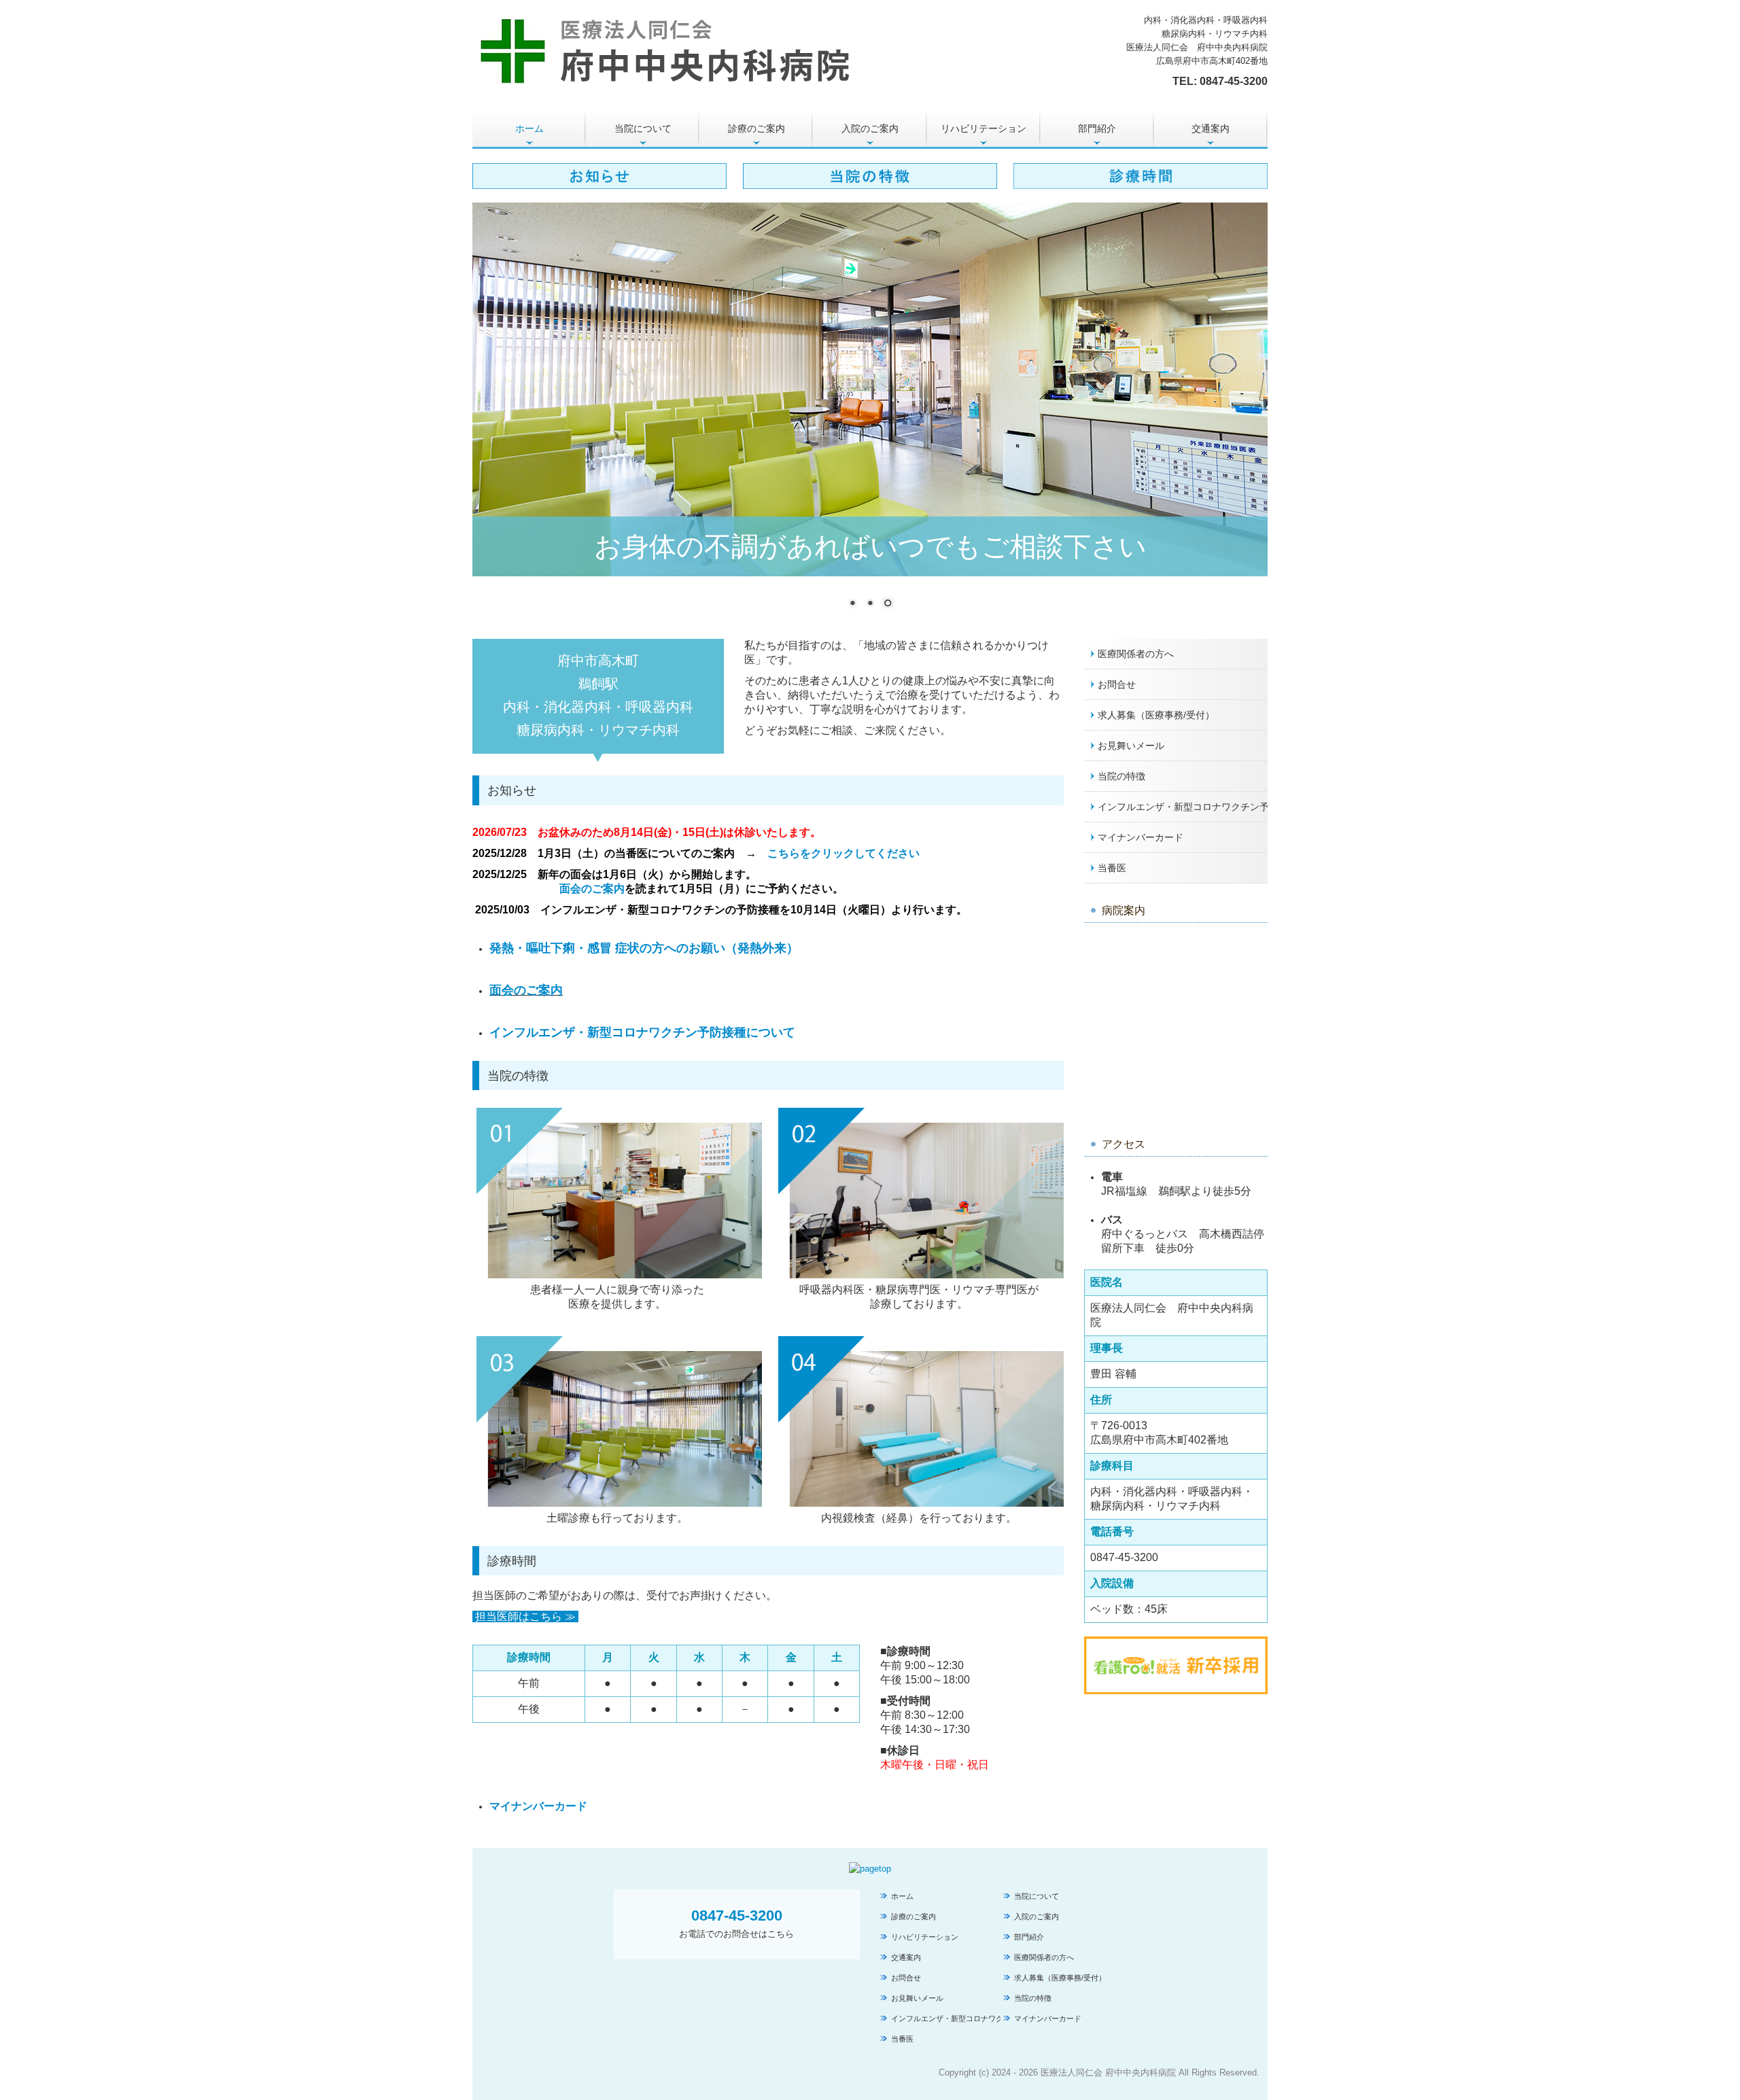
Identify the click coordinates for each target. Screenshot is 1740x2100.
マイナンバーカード (538, 1806)
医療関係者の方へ (1136, 654)
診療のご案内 (756, 128)
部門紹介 (1097, 128)
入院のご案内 (870, 128)
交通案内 (1211, 128)
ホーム (529, 128)
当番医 (1112, 868)
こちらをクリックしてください (845, 853)
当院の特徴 (1121, 776)
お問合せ (1117, 684)
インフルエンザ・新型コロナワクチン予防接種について (642, 1032)
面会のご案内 (592, 889)
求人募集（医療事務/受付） (1156, 715)
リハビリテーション (984, 128)
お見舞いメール (1131, 746)
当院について (643, 128)
